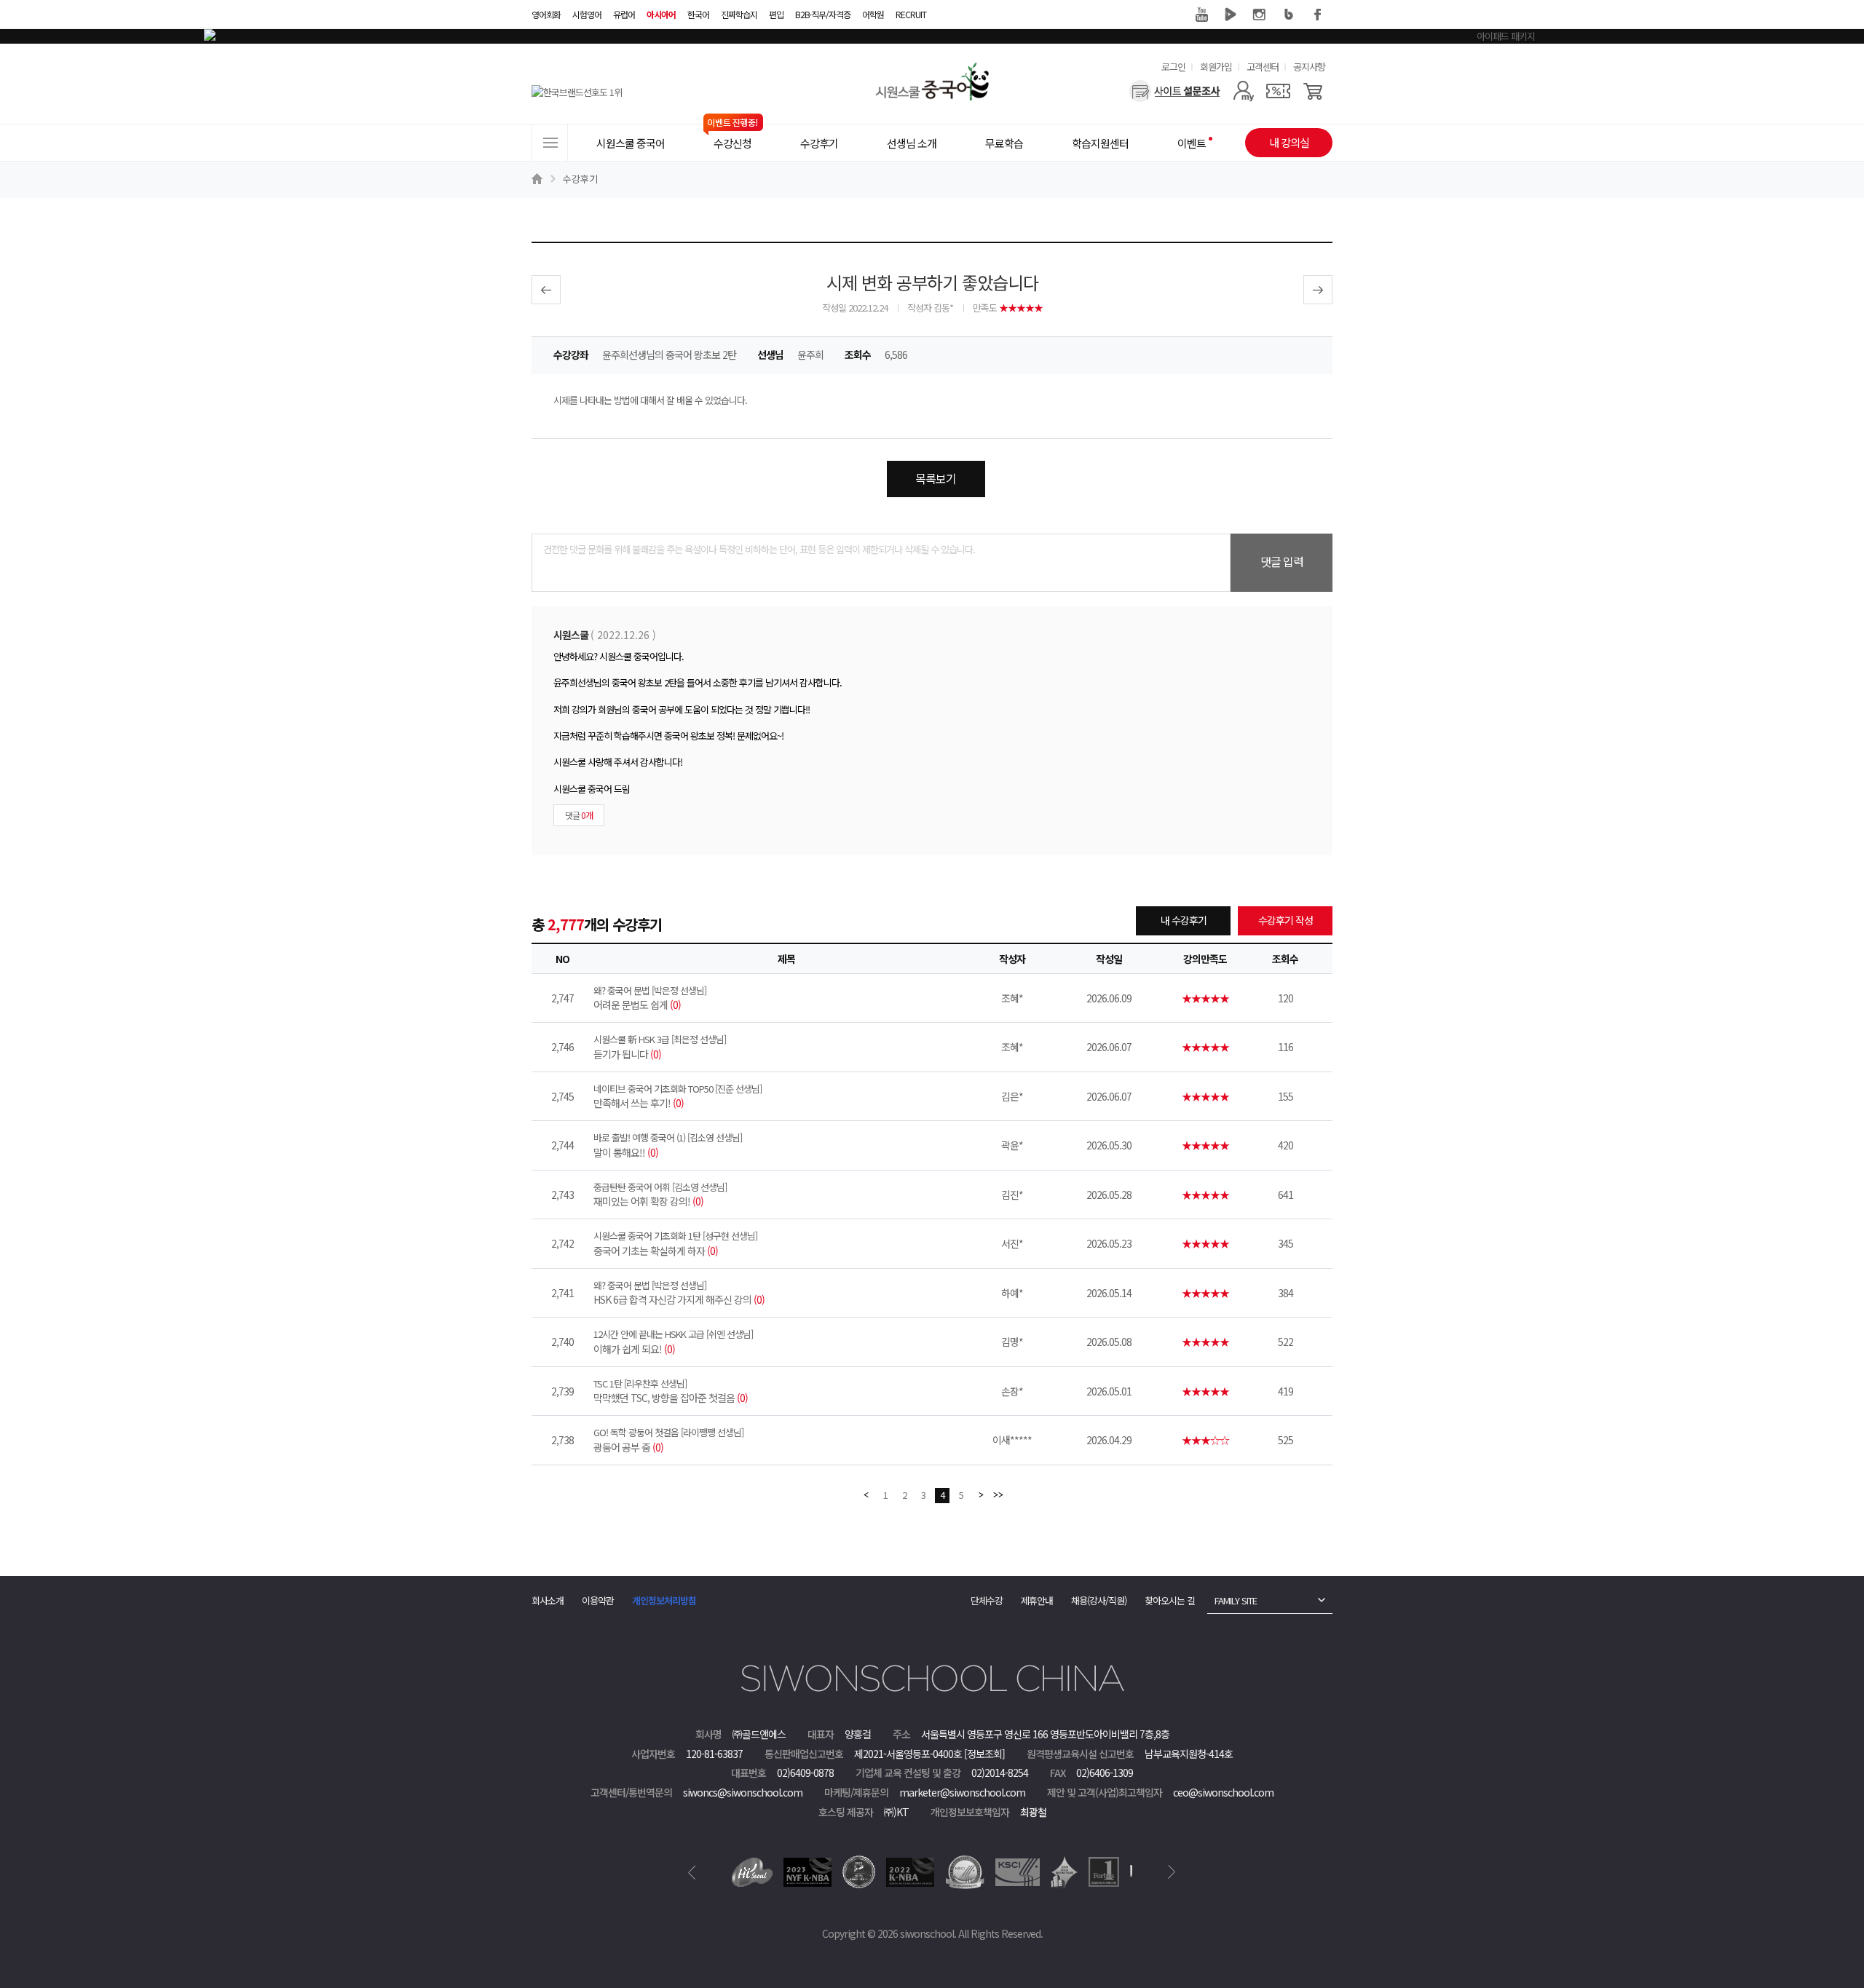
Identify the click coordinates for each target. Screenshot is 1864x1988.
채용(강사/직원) (1099, 1600)
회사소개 (548, 1600)
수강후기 (580, 179)
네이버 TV (1231, 15)
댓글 (579, 815)
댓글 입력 (1282, 561)
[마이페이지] (1243, 91)
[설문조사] (1175, 91)
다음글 (1318, 290)
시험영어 (587, 14)
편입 (776, 14)
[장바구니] (1313, 91)
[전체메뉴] (550, 143)
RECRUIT (911, 14)
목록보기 (936, 478)
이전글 (546, 290)
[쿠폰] (1278, 91)
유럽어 (624, 14)
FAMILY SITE (1236, 1600)
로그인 (1173, 67)
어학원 (873, 14)
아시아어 (661, 14)
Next (1172, 1872)
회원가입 (1216, 67)
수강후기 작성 (1286, 920)
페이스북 (1318, 15)
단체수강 (987, 1600)
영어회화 (546, 14)
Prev (692, 1872)
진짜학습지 (739, 14)
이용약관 (598, 1600)
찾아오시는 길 (1170, 1600)
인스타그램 (1260, 15)
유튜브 (1201, 15)
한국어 (698, 14)
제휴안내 (1037, 1600)
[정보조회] (984, 1754)
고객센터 (1263, 67)
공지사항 (1309, 67)
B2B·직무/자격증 (823, 14)
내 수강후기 (1184, 920)
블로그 (1289, 15)
